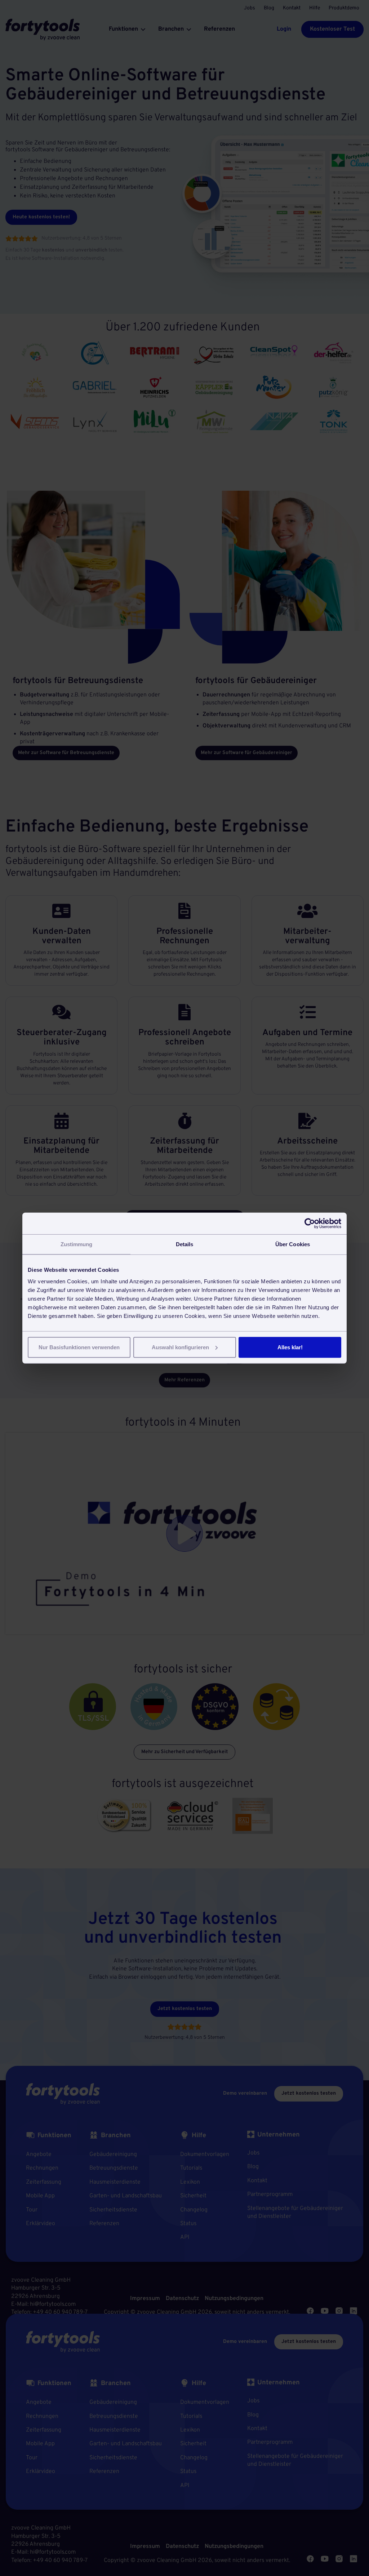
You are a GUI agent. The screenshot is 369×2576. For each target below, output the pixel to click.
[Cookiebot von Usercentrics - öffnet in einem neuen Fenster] (310, 1224)
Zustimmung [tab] (77, 1244)
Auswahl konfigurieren (180, 1347)
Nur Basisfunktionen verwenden (79, 1347)
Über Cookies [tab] (293, 1244)
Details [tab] (185, 1244)
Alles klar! (290, 1347)
